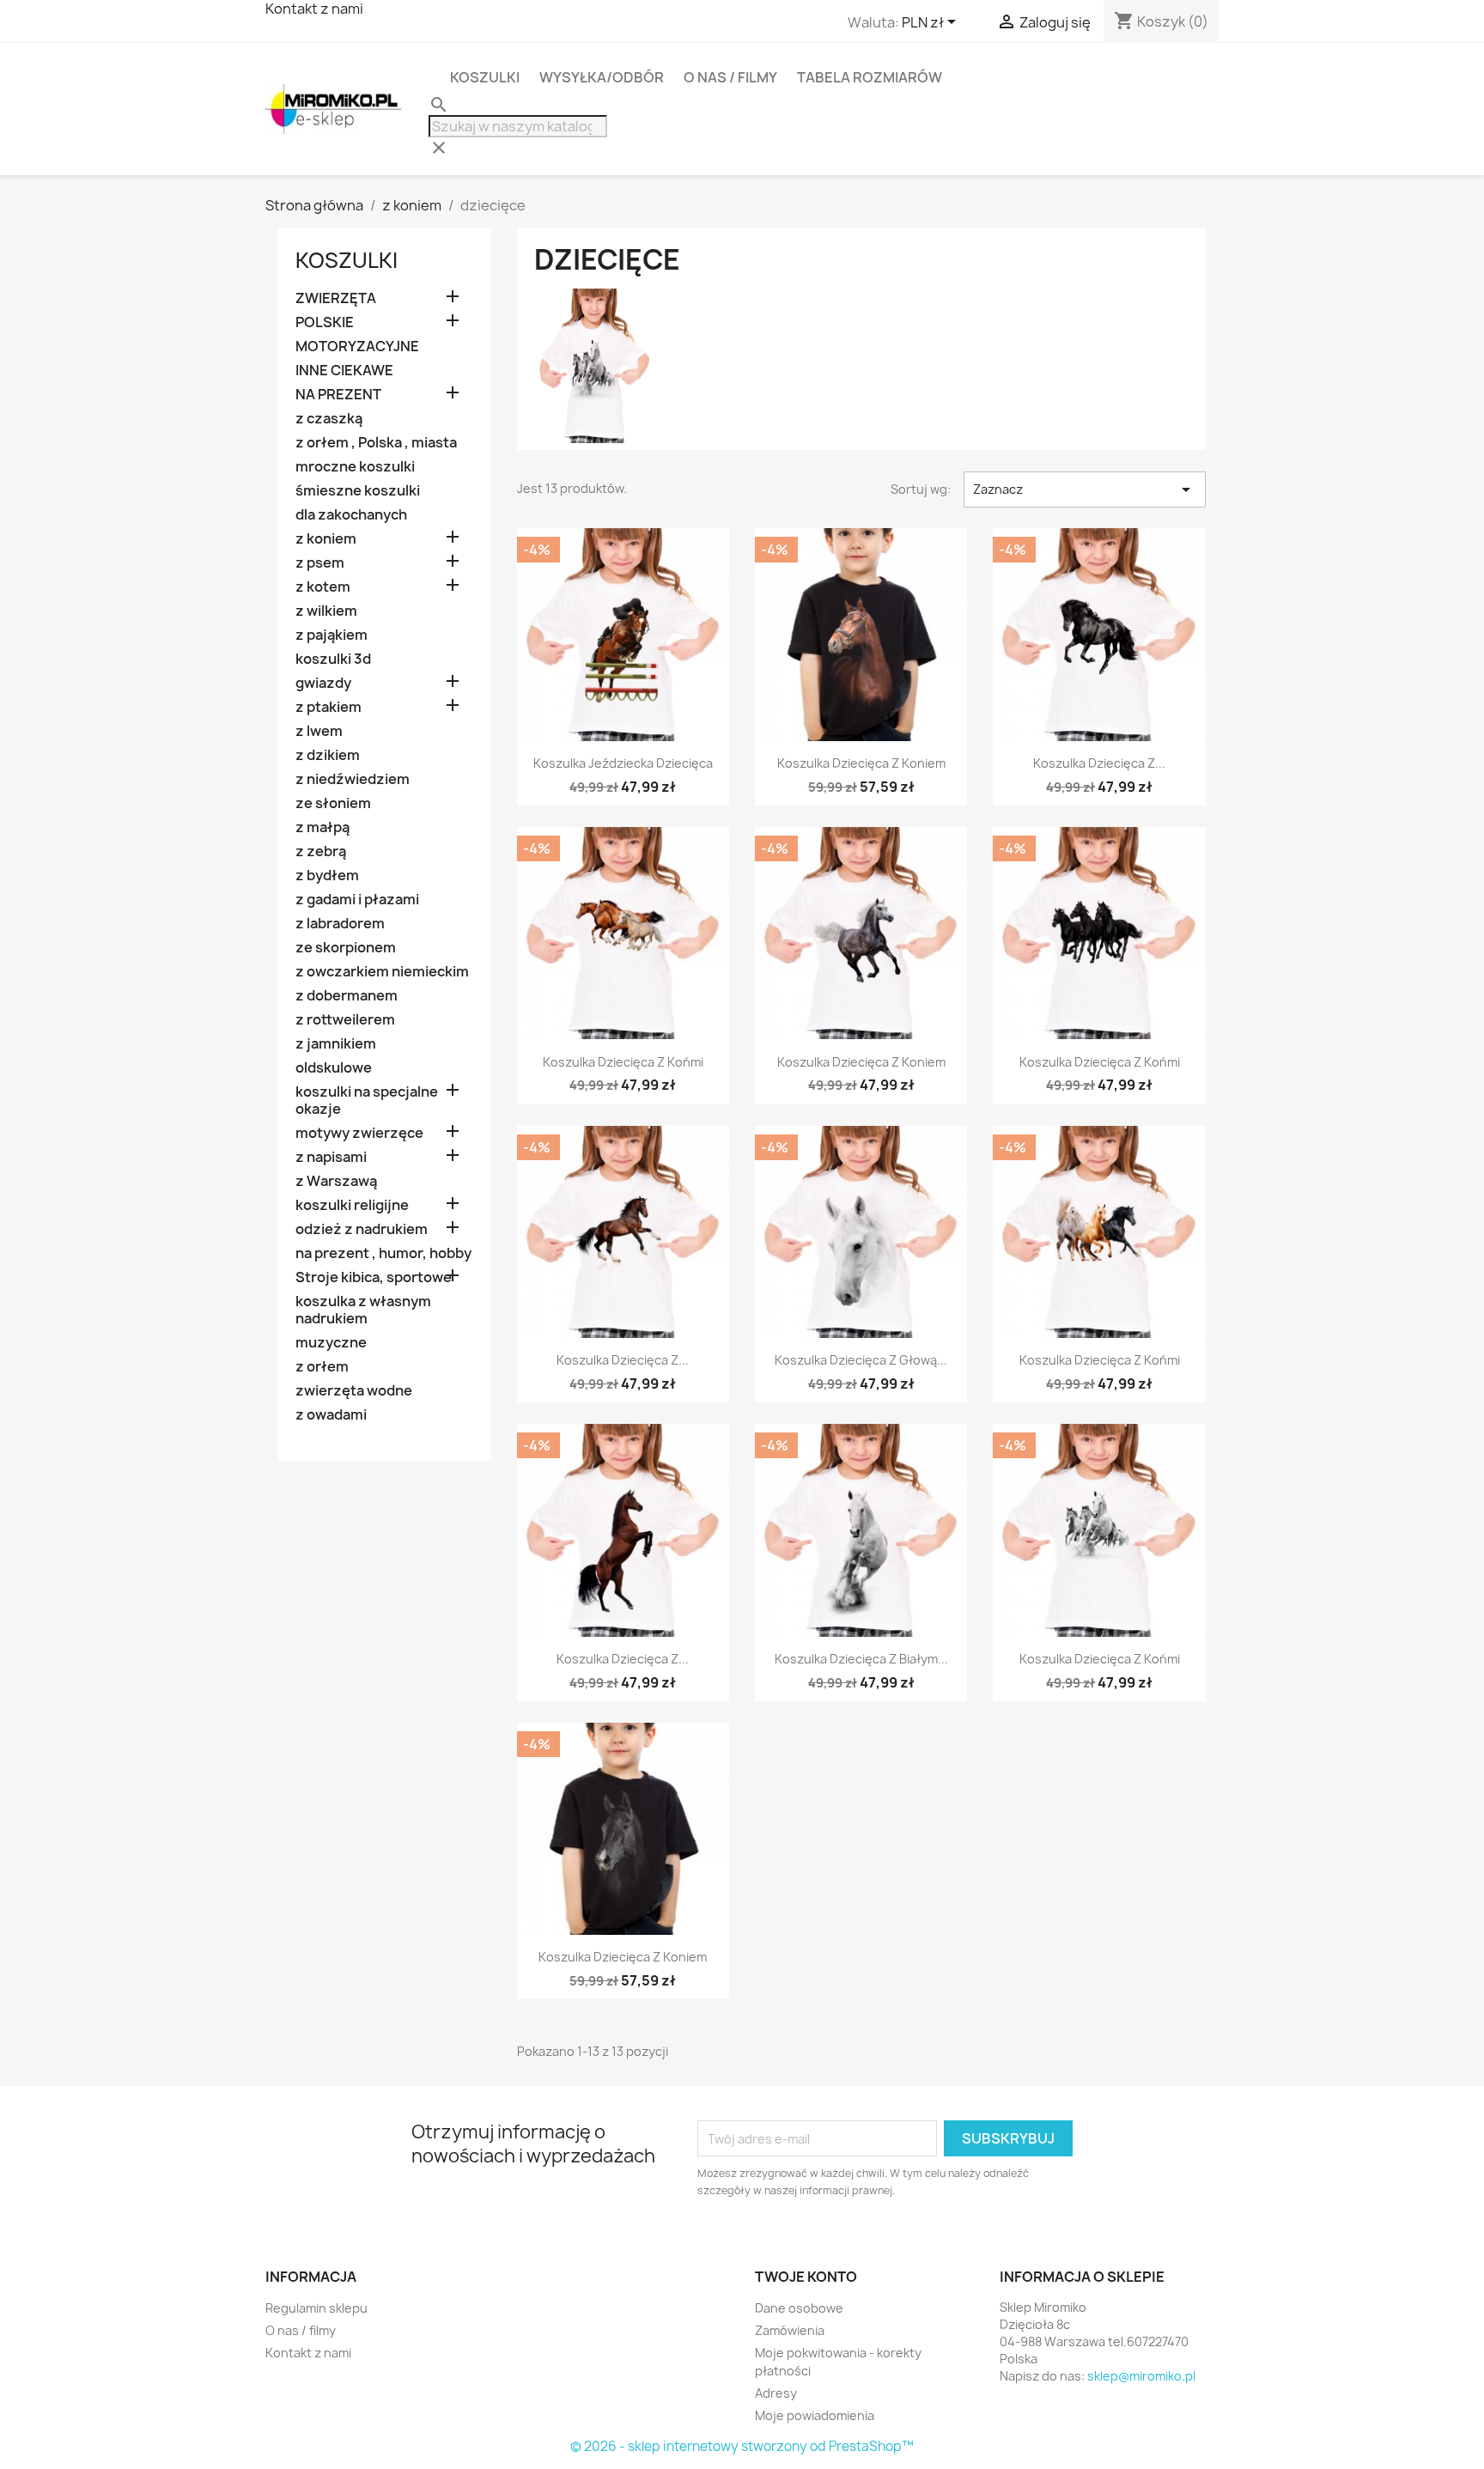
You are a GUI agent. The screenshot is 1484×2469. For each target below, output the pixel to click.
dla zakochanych (351, 515)
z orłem (322, 1367)
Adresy (776, 2393)
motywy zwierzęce (359, 1133)
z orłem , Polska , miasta (376, 443)
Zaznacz (1085, 490)
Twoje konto (806, 2277)
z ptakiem (328, 707)
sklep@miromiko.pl (1141, 2376)
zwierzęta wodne (354, 1391)
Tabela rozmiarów (870, 77)
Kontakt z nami (308, 2353)
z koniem (326, 539)
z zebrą (321, 851)
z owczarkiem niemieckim (382, 972)
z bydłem (327, 876)
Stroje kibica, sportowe (374, 1277)
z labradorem (340, 924)
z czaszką (329, 419)
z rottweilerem (345, 1020)
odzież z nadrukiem (362, 1229)
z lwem (319, 731)
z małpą (322, 827)
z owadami (331, 1415)
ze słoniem (333, 803)
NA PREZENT (338, 395)
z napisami (331, 1157)
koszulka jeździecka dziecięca (623, 763)
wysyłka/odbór (602, 77)
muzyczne (331, 1343)
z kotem (323, 587)
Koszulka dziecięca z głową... (861, 1360)
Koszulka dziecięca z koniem (861, 763)
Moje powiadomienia (815, 2415)
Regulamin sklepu (316, 2308)
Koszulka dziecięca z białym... (861, 1659)
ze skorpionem (346, 948)
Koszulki (485, 77)
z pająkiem (331, 635)
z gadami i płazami (357, 900)
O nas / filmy (730, 77)
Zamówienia (790, 2330)
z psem (320, 563)
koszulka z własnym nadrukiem (363, 1310)
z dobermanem (347, 996)
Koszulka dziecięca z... (1099, 763)
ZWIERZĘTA (336, 298)
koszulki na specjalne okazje (367, 1101)
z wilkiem (326, 611)
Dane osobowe (799, 2308)
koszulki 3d (333, 659)
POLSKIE (325, 322)
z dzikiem (328, 755)
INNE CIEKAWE (344, 371)
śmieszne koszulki (358, 491)
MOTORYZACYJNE (357, 347)
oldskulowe (334, 1068)
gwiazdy (323, 683)
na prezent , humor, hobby (383, 1253)
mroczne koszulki (355, 467)
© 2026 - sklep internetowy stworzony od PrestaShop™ (742, 2446)
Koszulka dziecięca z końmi (623, 1062)
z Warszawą (336, 1181)
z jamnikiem (336, 1044)
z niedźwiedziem (353, 779)
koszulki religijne (352, 1205)
